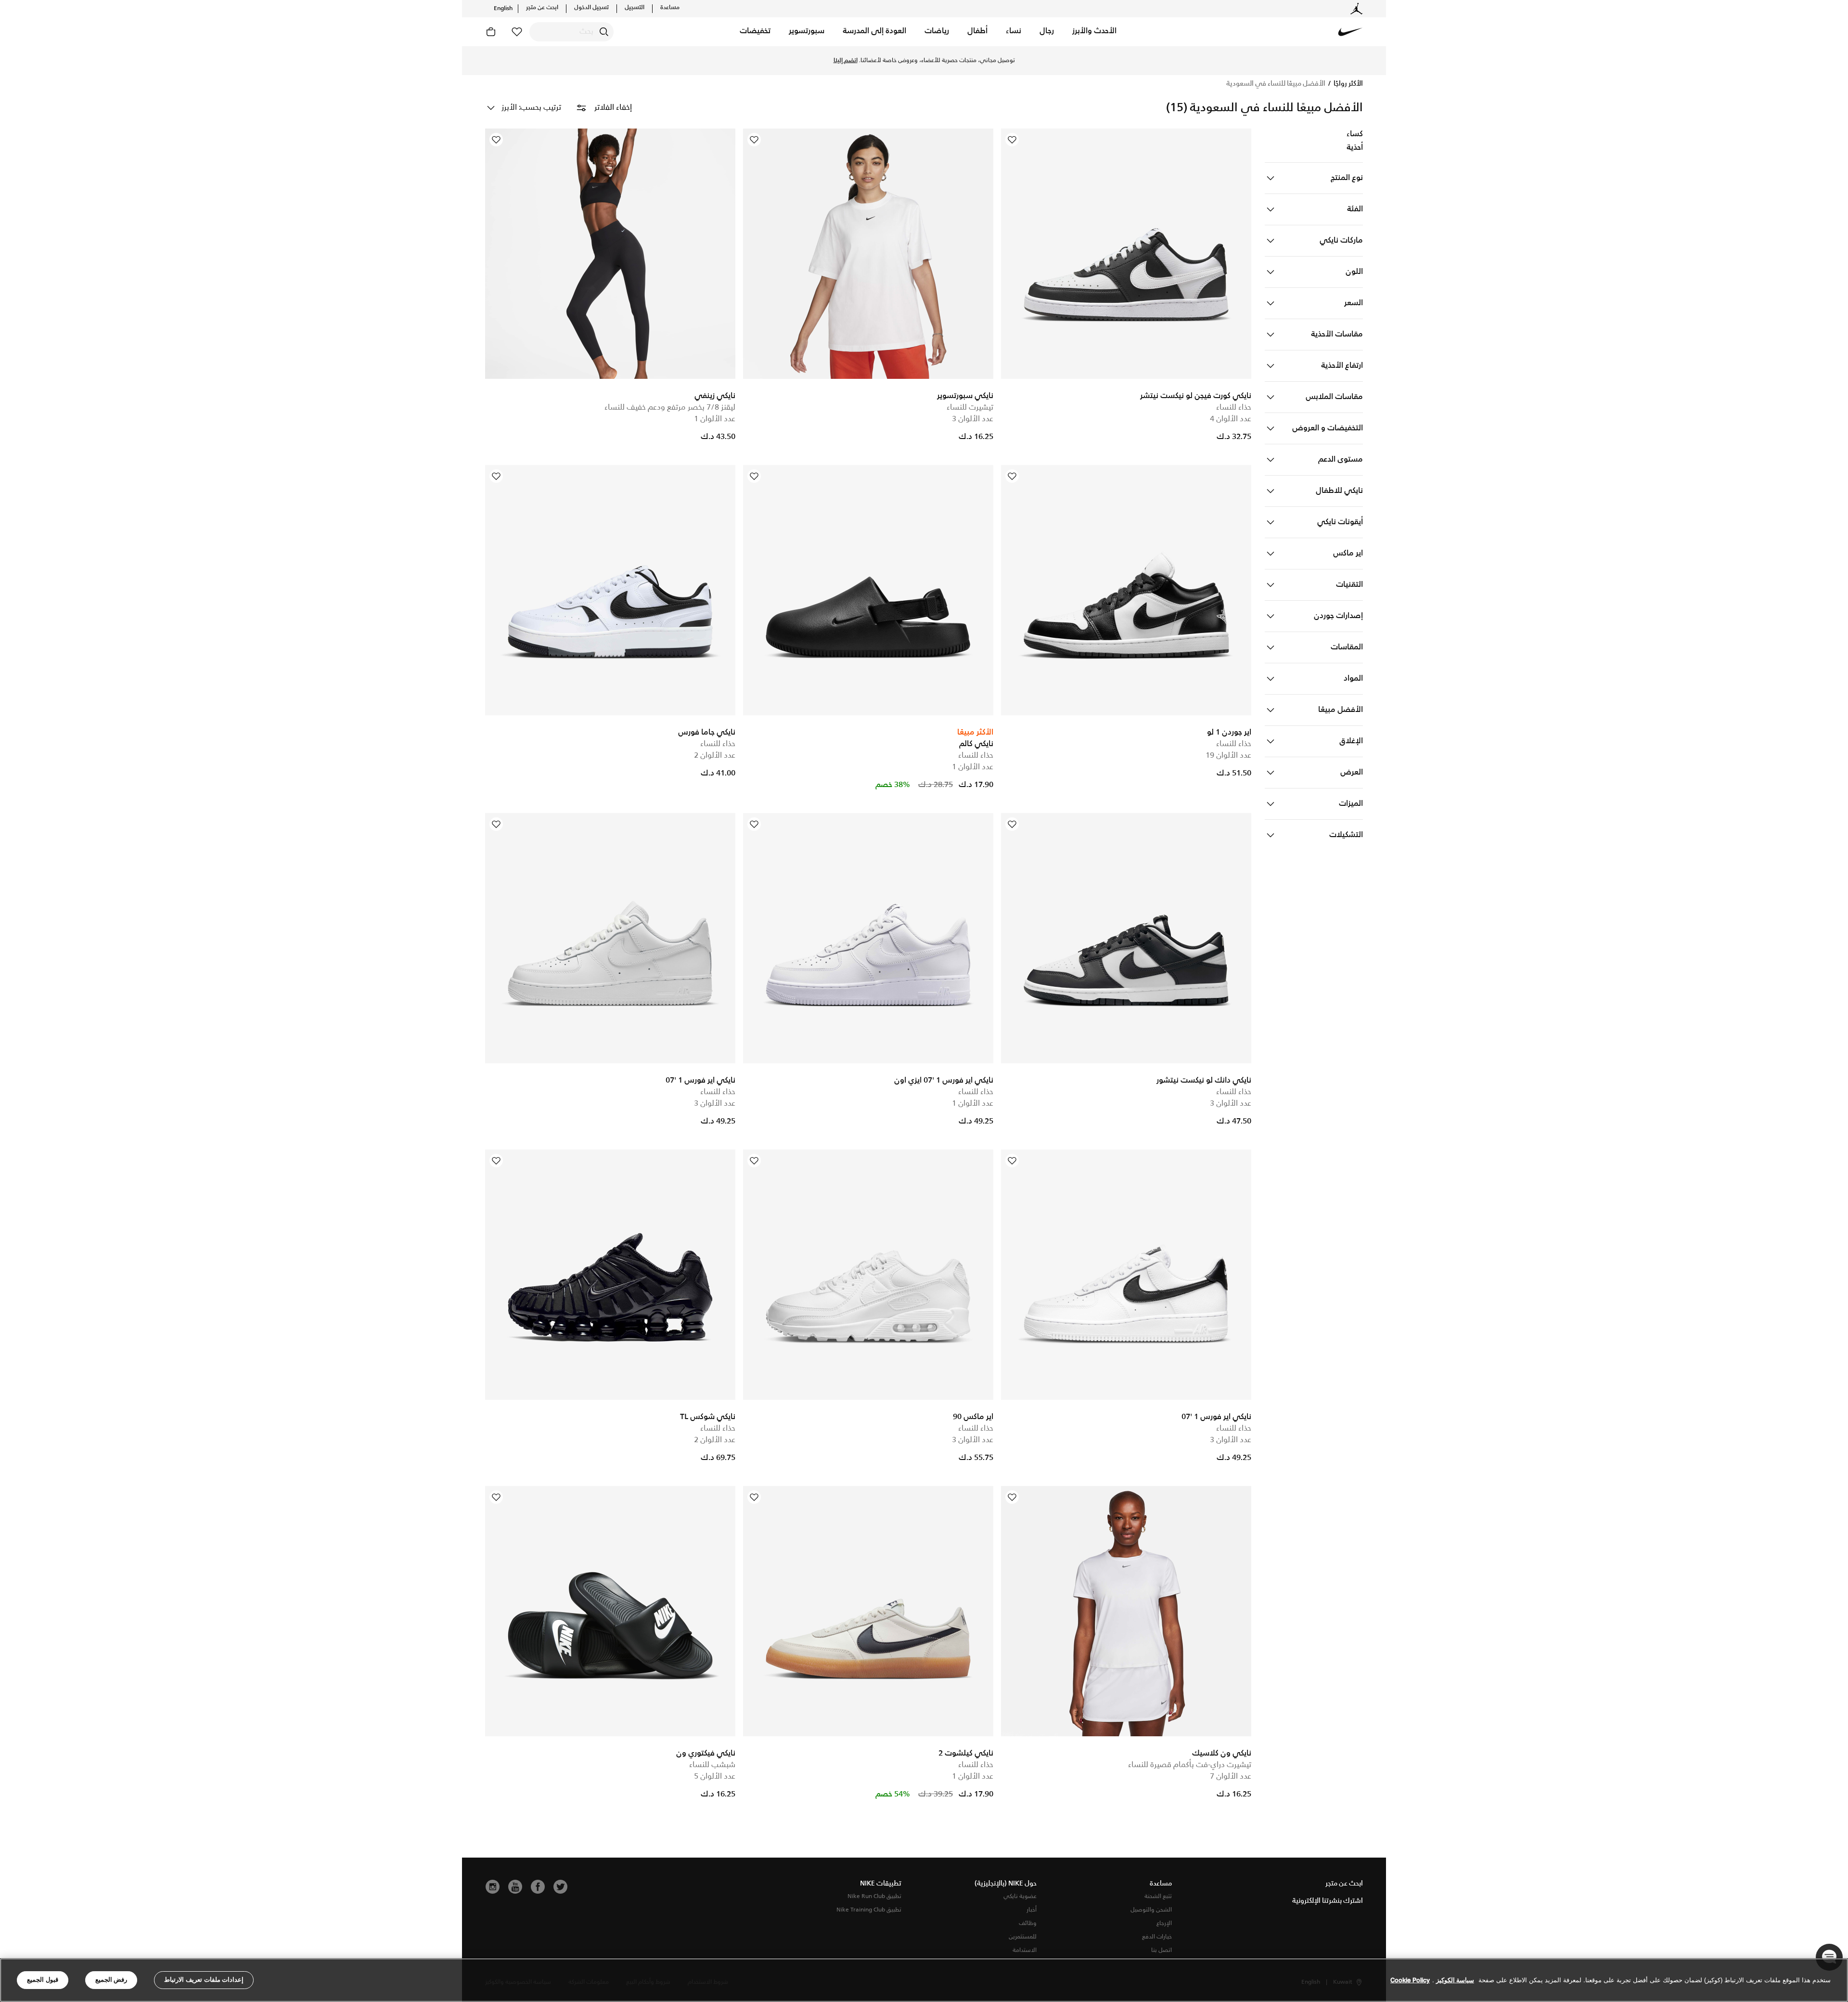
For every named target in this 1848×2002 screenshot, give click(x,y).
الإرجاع (1164, 1923)
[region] (924, 1980)
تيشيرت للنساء (970, 407)
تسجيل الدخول (591, 8)
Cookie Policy (1410, 1980)
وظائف (1028, 1923)
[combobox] (571, 32)
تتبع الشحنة (1158, 1896)
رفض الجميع (111, 1980)
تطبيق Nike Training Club (869, 1910)
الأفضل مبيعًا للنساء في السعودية (1276, 84)
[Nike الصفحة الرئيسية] (1350, 32)
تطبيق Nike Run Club (874, 1896)
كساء (1355, 134)
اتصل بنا (1161, 1950)
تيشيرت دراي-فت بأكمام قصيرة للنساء (1190, 1765)
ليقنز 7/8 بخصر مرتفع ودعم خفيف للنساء (670, 407)
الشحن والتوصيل (1151, 1910)
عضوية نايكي (1020, 1896)
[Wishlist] (1012, 140)
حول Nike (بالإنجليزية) (1006, 1884)
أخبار (1032, 1910)
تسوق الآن (862, 61)
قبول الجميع (43, 1980)
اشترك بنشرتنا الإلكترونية (1328, 1901)
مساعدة (670, 8)
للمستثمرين (1023, 1937)
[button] (1094, 32)
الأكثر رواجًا (1347, 84)
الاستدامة (1025, 1950)
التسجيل (635, 8)
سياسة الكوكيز (1455, 1980)
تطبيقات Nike (881, 1884)
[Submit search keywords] (604, 32)
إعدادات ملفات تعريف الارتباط (204, 1980)
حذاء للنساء (1234, 407)
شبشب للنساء (712, 1765)
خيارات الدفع (1157, 1937)
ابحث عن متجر (542, 8)
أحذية (1355, 148)
